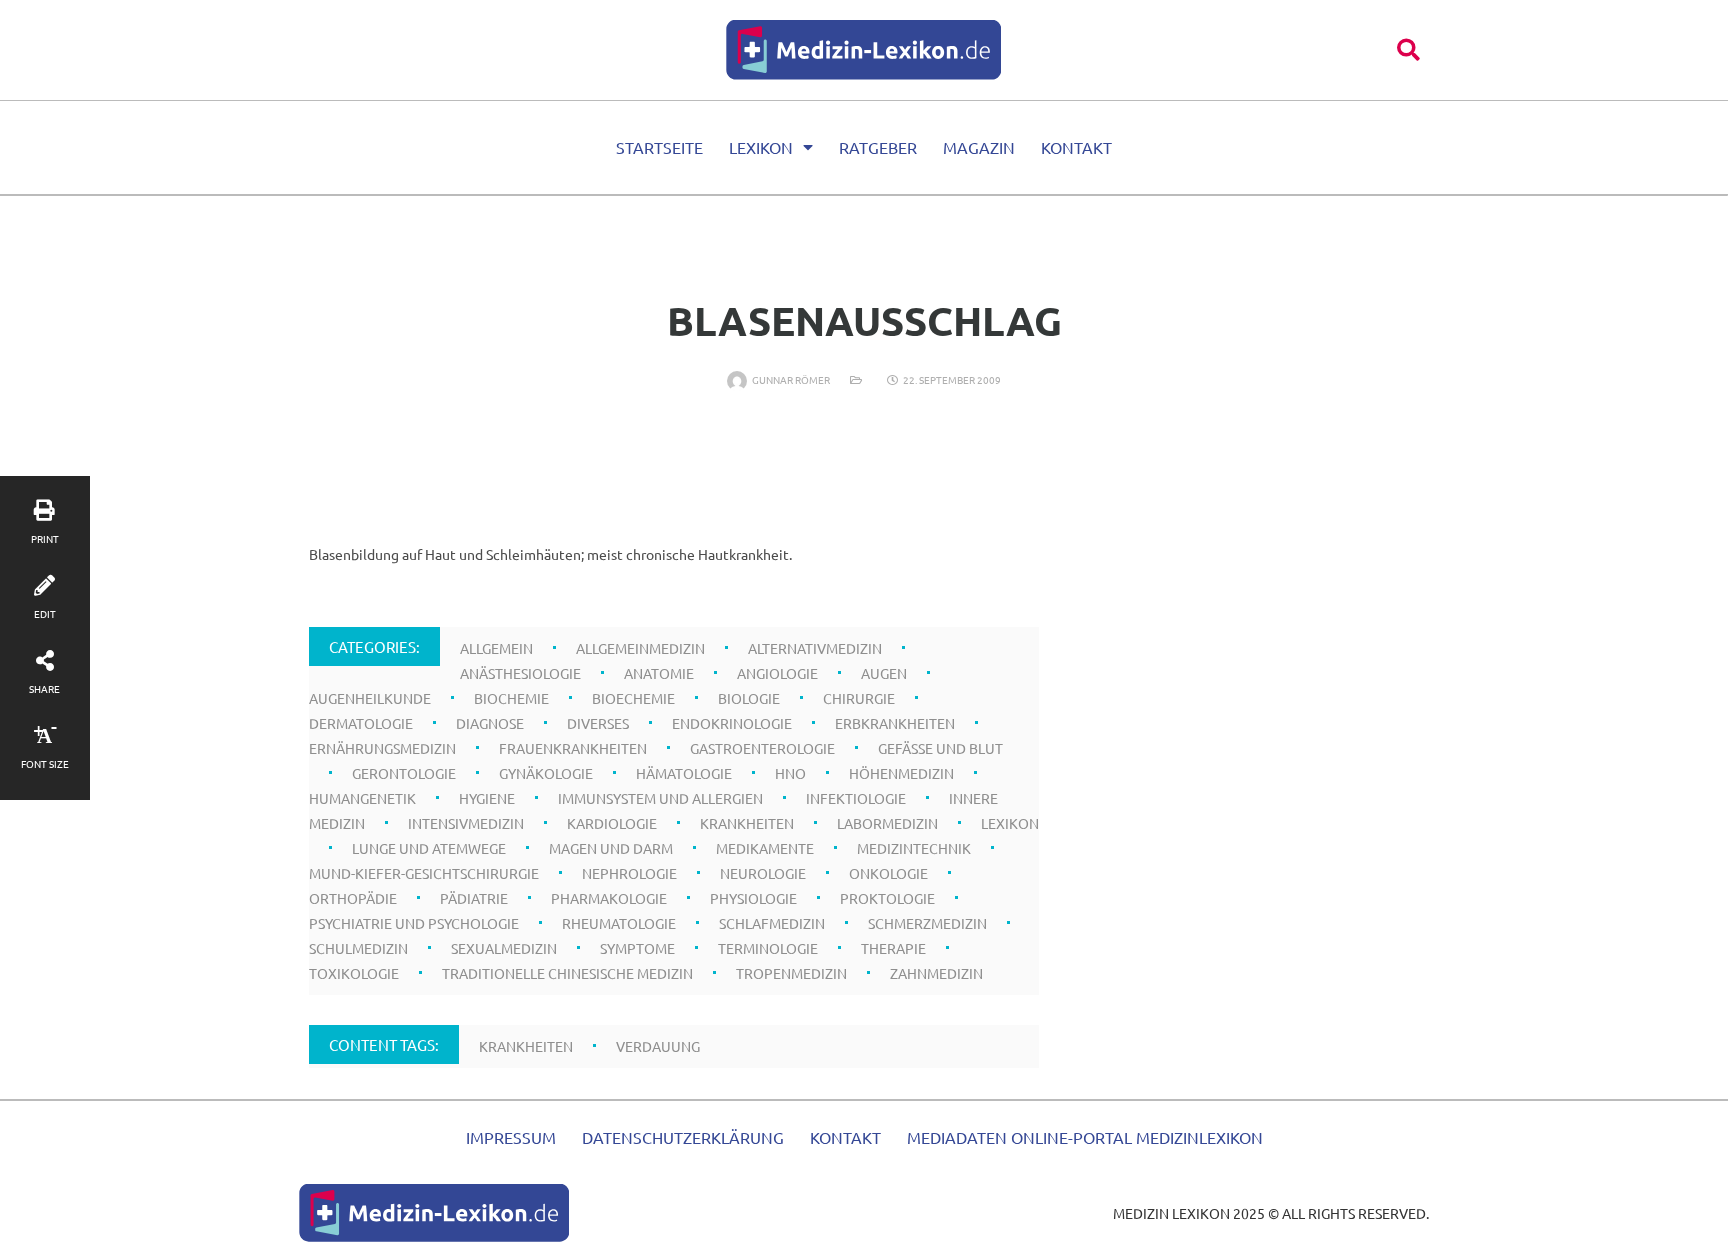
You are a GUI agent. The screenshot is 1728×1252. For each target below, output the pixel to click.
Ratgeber (878, 147)
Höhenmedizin (901, 773)
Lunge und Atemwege (429, 848)
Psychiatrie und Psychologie (414, 923)
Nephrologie (629, 873)
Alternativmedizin (815, 648)
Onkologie (888, 873)
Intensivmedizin (466, 823)
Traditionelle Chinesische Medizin (567, 973)
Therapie (893, 948)
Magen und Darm (611, 848)
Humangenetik (362, 798)
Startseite (659, 147)
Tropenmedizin (791, 973)
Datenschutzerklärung (683, 1137)
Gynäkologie (546, 773)
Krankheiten (747, 823)
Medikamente (765, 848)
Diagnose (490, 723)
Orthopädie (353, 898)
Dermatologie (361, 723)
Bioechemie (633, 698)
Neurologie (763, 873)
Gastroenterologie (762, 748)
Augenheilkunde (370, 698)
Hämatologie (684, 773)
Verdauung (658, 1046)
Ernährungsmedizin (382, 748)
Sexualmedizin (504, 948)
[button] (1408, 49)
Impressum (511, 1137)
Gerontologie (404, 773)
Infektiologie (856, 798)
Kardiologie (612, 823)
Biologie (749, 698)
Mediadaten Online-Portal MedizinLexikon (1085, 1137)
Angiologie (777, 673)
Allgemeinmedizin (640, 648)
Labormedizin (887, 823)
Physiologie (753, 898)
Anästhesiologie (520, 673)
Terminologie (768, 948)
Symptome (637, 948)
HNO (790, 773)
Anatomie (659, 673)
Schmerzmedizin (927, 923)
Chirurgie (859, 698)
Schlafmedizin (772, 923)
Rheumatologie (619, 923)
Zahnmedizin (936, 973)
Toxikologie (354, 973)
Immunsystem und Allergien (660, 798)
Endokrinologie (732, 723)
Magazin (979, 147)
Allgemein (496, 648)
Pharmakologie (609, 898)
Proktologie (887, 898)
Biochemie (511, 698)
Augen (884, 673)
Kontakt (1076, 147)
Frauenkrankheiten (573, 748)
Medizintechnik (914, 848)
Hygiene (487, 798)
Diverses (598, 723)
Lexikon (761, 147)
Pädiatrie (474, 898)
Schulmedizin (358, 948)
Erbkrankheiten (895, 723)
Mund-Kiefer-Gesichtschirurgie (424, 873)
